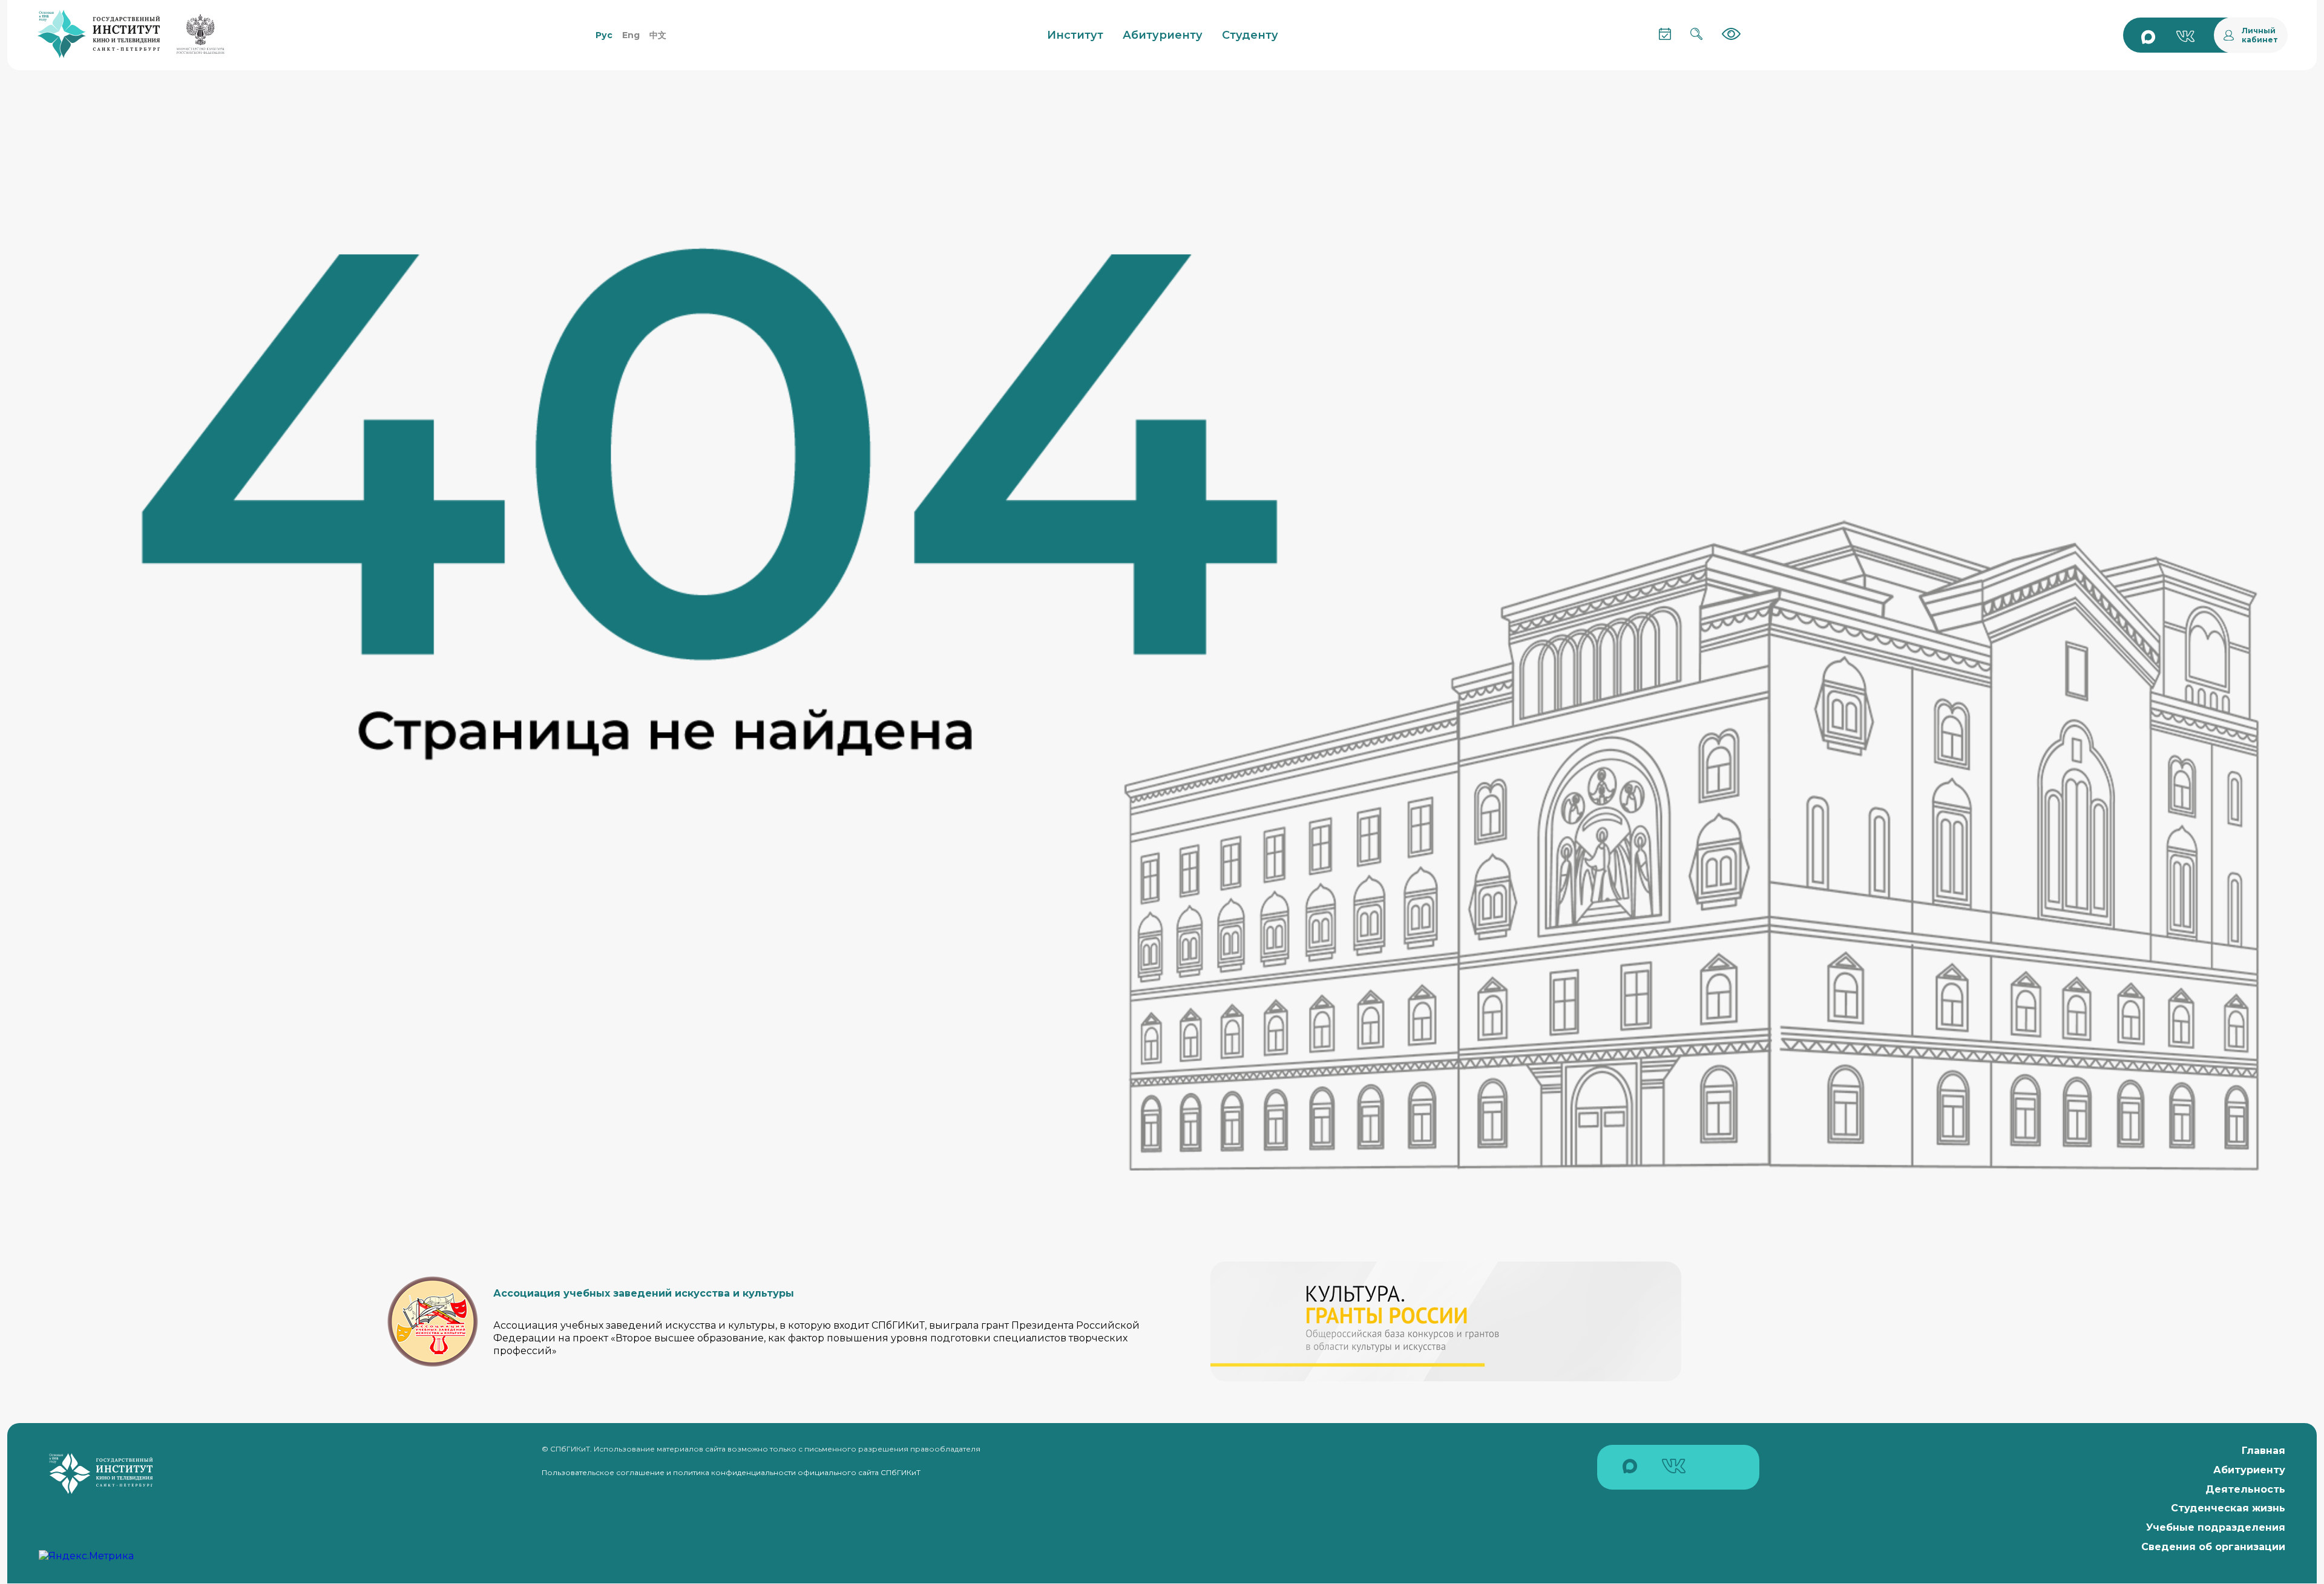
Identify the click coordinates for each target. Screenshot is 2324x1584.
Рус (604, 35)
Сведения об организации (2213, 1547)
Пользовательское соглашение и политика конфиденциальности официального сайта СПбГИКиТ (731, 1472)
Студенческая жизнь (2228, 1508)
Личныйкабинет (2260, 35)
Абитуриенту (2249, 1470)
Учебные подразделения (2216, 1527)
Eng (631, 35)
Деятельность (2245, 1489)
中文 (658, 35)
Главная (2263, 1451)
